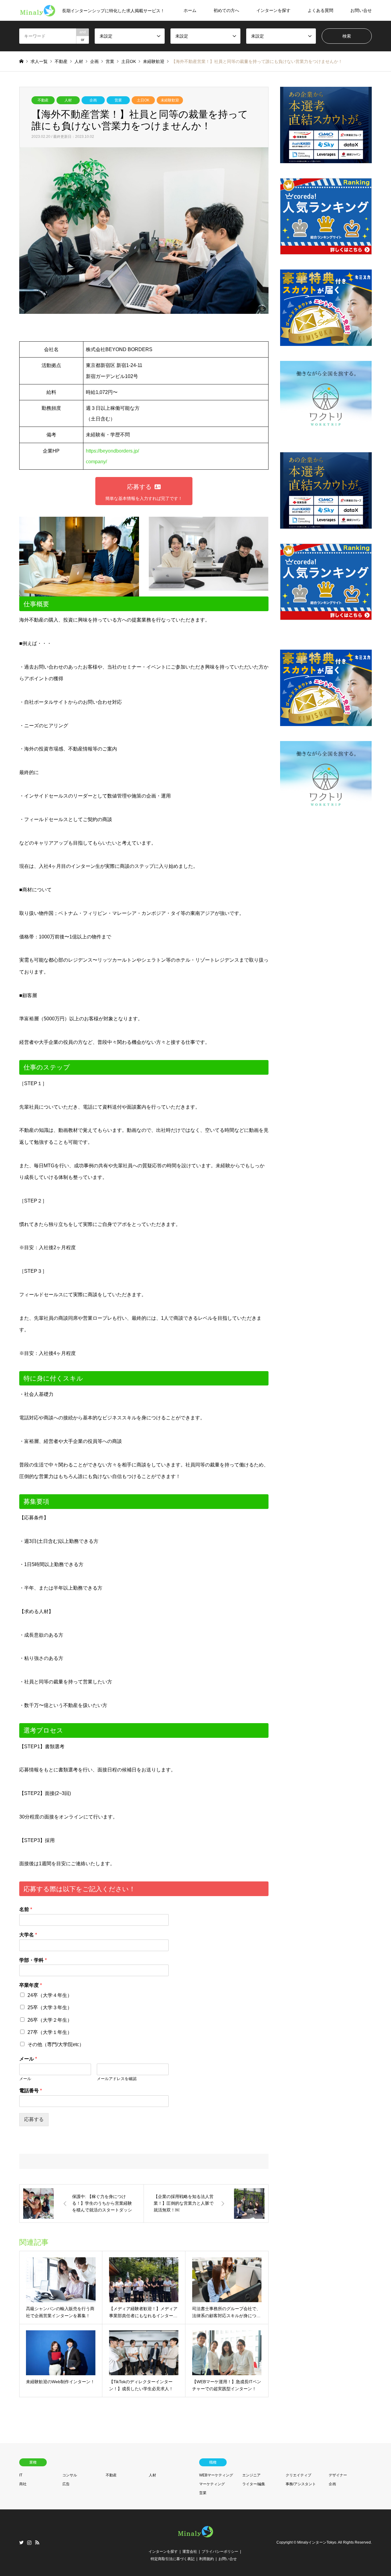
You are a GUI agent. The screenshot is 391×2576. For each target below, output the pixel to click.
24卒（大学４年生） (50, 1995)
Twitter (21, 2542)
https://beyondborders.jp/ (112, 451)
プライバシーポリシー (220, 2552)
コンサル (70, 2475)
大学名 (28, 1935)
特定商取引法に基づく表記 (173, 2559)
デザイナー (338, 2475)
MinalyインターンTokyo (317, 2542)
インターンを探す (273, 10)
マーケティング (212, 2484)
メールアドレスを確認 (117, 2079)
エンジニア (251, 2475)
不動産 (43, 100)
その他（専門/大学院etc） (56, 2044)
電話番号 (31, 2091)
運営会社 (190, 2552)
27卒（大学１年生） (50, 2032)
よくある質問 (320, 10)
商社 (23, 2484)
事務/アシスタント (301, 2484)
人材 (68, 100)
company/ (96, 462)
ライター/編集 (254, 2484)
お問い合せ (361, 10)
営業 (118, 100)
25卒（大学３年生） (50, 2007)
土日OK (143, 100)
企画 (93, 100)
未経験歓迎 (170, 100)
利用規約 (206, 2559)
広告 (66, 2484)
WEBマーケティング (216, 2475)
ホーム (190, 10)
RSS (37, 2542)
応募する (34, 2119)
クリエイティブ (298, 2475)
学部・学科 (33, 1960)
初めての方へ (226, 10)
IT (21, 2475)
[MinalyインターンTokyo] (195, 2537)
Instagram (29, 2542)
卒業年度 (31, 1985)
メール (28, 2059)
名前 (26, 1909)
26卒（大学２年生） (50, 2020)
